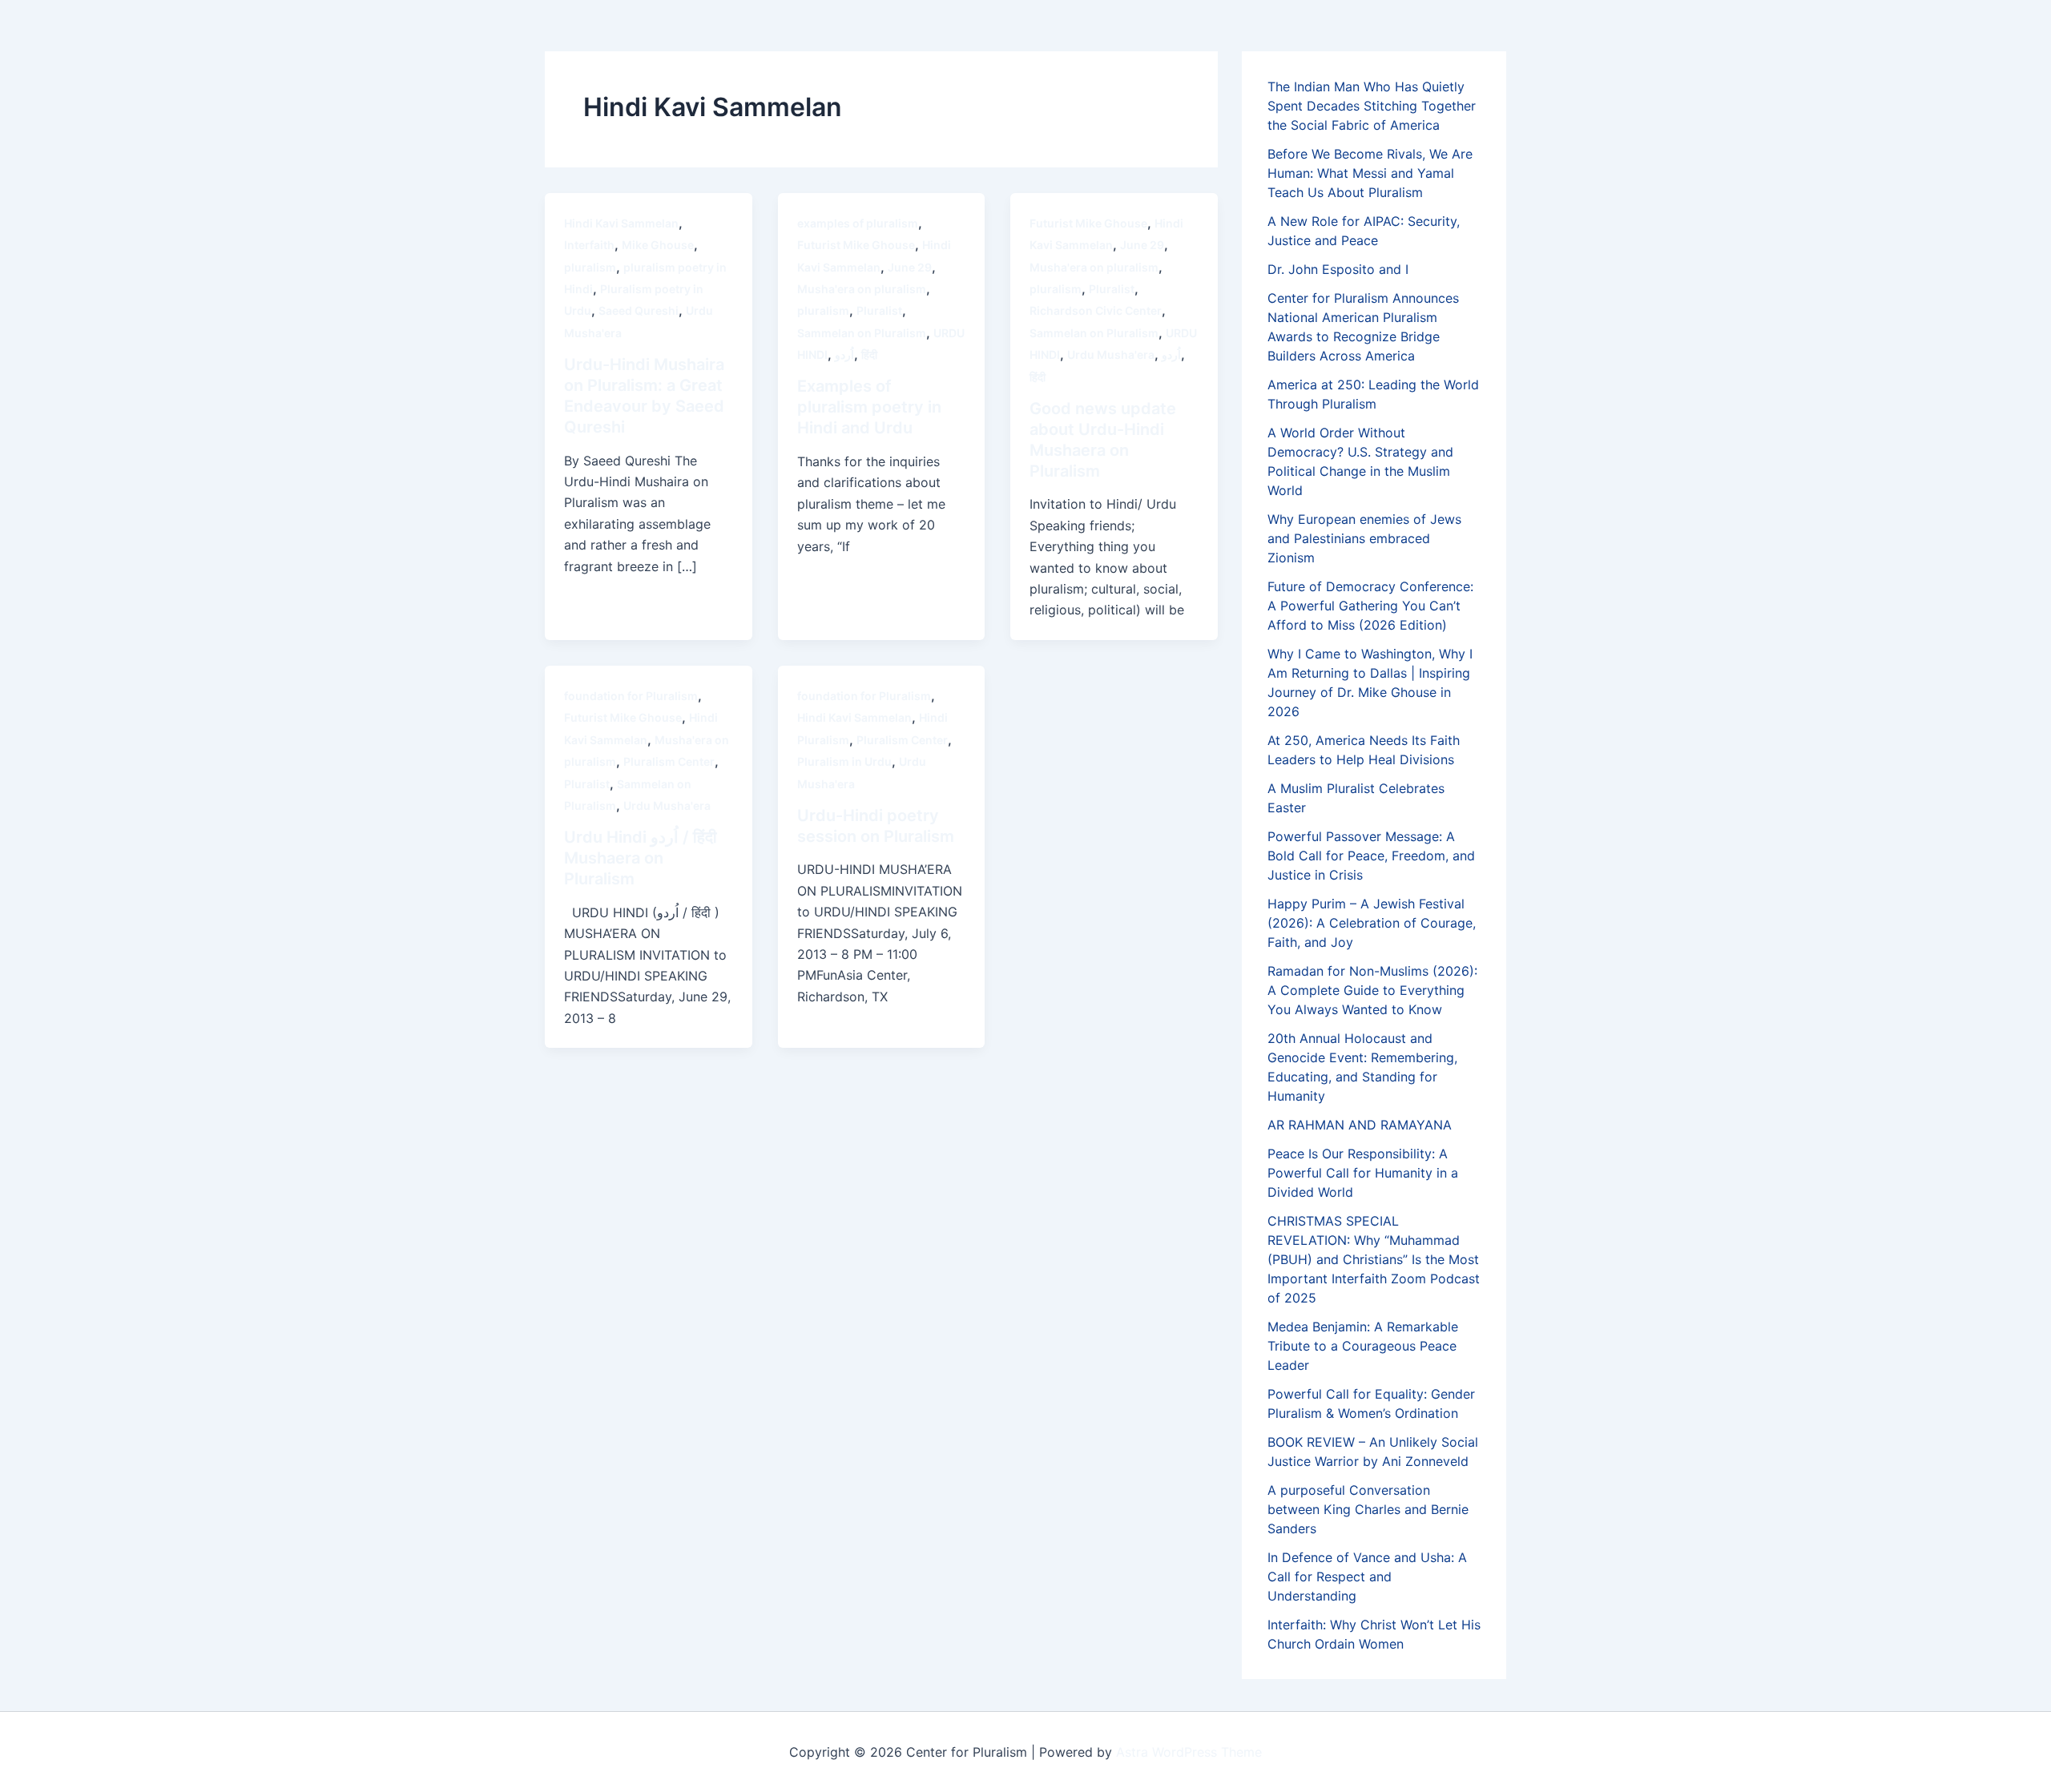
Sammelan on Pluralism (862, 333)
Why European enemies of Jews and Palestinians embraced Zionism (1364, 538)
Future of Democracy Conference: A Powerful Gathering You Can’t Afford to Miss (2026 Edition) (1370, 606)
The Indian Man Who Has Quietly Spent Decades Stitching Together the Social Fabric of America (1372, 106)
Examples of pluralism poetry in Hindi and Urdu (869, 407)
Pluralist (879, 310)
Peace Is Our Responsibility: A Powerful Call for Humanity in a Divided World (1363, 1173)
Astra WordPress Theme (1189, 1752)
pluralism (590, 267)
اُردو (844, 354)
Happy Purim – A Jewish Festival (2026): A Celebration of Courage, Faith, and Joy (1372, 923)
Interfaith (589, 245)
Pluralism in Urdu (844, 761)
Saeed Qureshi (639, 310)
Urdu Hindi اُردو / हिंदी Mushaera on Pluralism (641, 858)
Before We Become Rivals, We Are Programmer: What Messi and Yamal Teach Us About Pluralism (1370, 173)
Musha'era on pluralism (862, 289)
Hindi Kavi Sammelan (621, 223)
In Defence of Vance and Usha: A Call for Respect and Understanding (1367, 1577)
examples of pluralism (858, 223)
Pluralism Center (669, 761)
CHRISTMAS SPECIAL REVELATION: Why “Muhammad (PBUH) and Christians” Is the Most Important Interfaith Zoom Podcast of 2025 (1374, 1259)
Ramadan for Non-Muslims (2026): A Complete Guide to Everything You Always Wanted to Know (1372, 990)
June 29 (910, 267)
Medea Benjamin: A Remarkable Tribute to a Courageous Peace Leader (1363, 1346)
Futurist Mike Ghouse (856, 245)
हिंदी (869, 354)
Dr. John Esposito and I (1338, 269)
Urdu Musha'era (1111, 354)
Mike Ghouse (658, 245)
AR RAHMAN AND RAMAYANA (1360, 1125)
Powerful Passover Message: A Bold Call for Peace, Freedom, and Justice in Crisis (1371, 856)
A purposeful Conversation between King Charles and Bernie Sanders (1368, 1509)
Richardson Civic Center (1096, 310)
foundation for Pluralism (631, 696)
